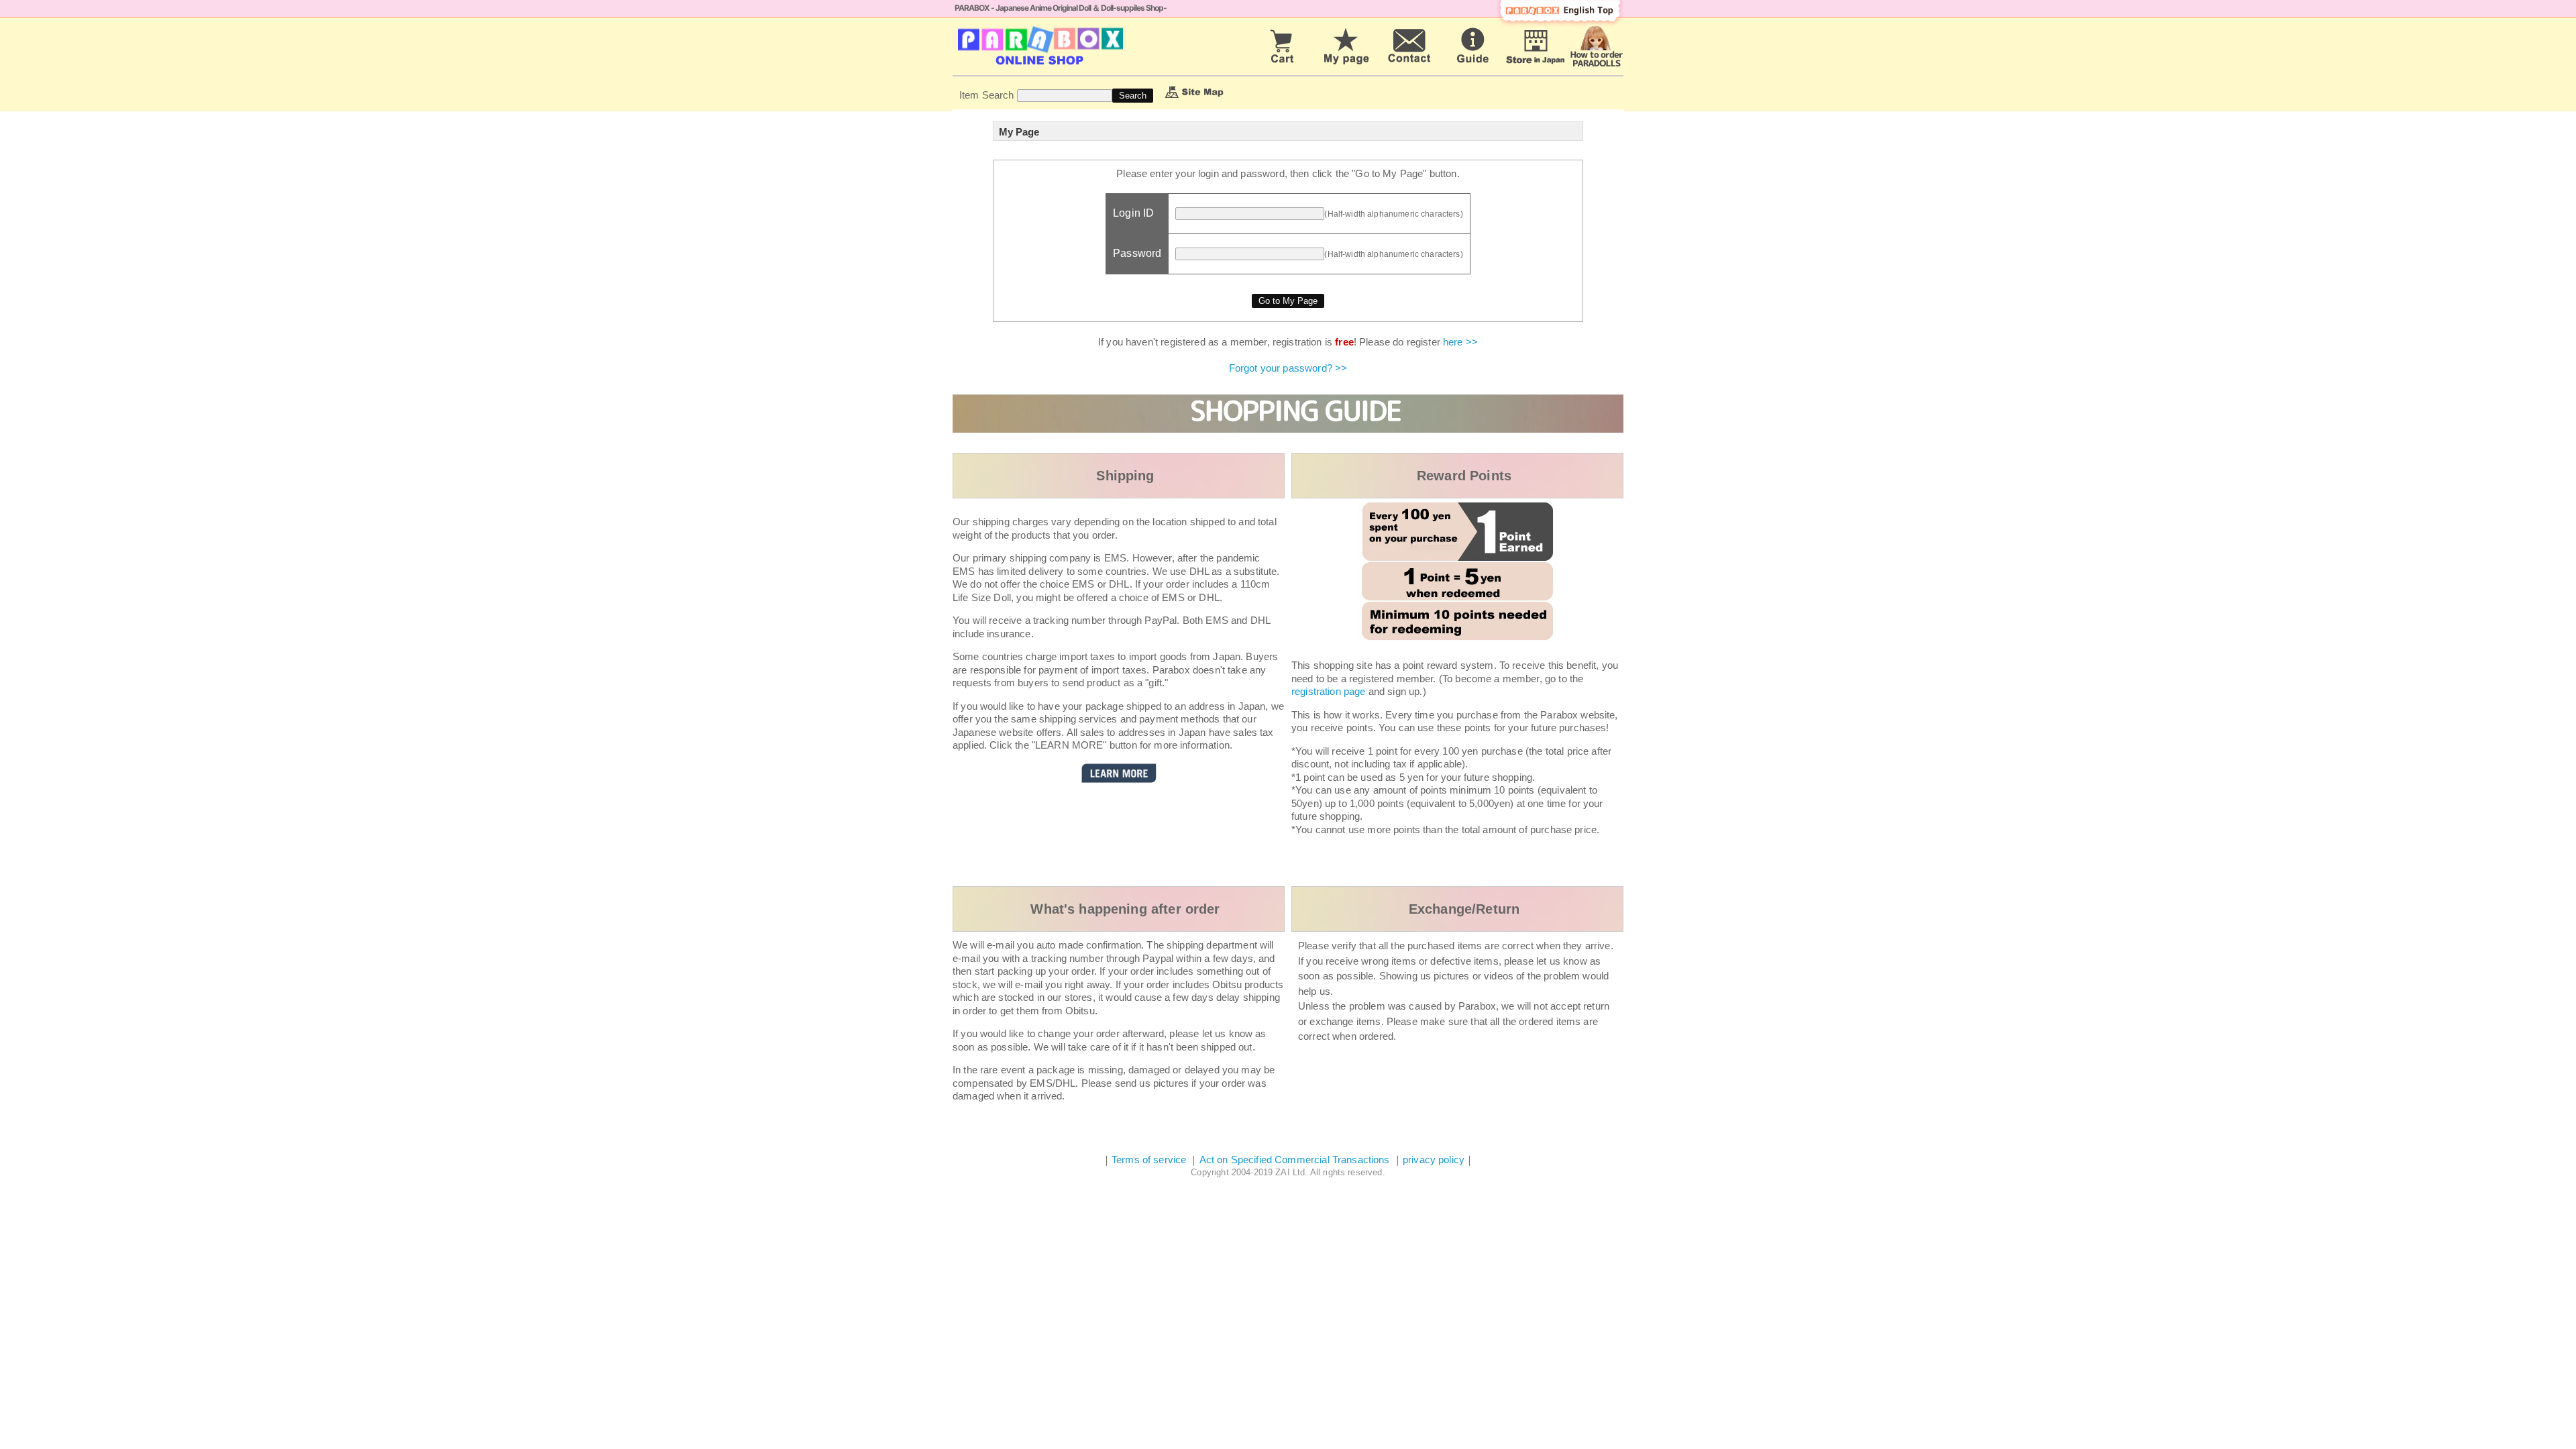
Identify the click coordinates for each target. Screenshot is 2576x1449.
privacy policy (1434, 1160)
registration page (1329, 691)
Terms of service (1149, 1160)
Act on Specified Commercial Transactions (1296, 1160)
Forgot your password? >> (1288, 368)
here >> (1460, 342)
